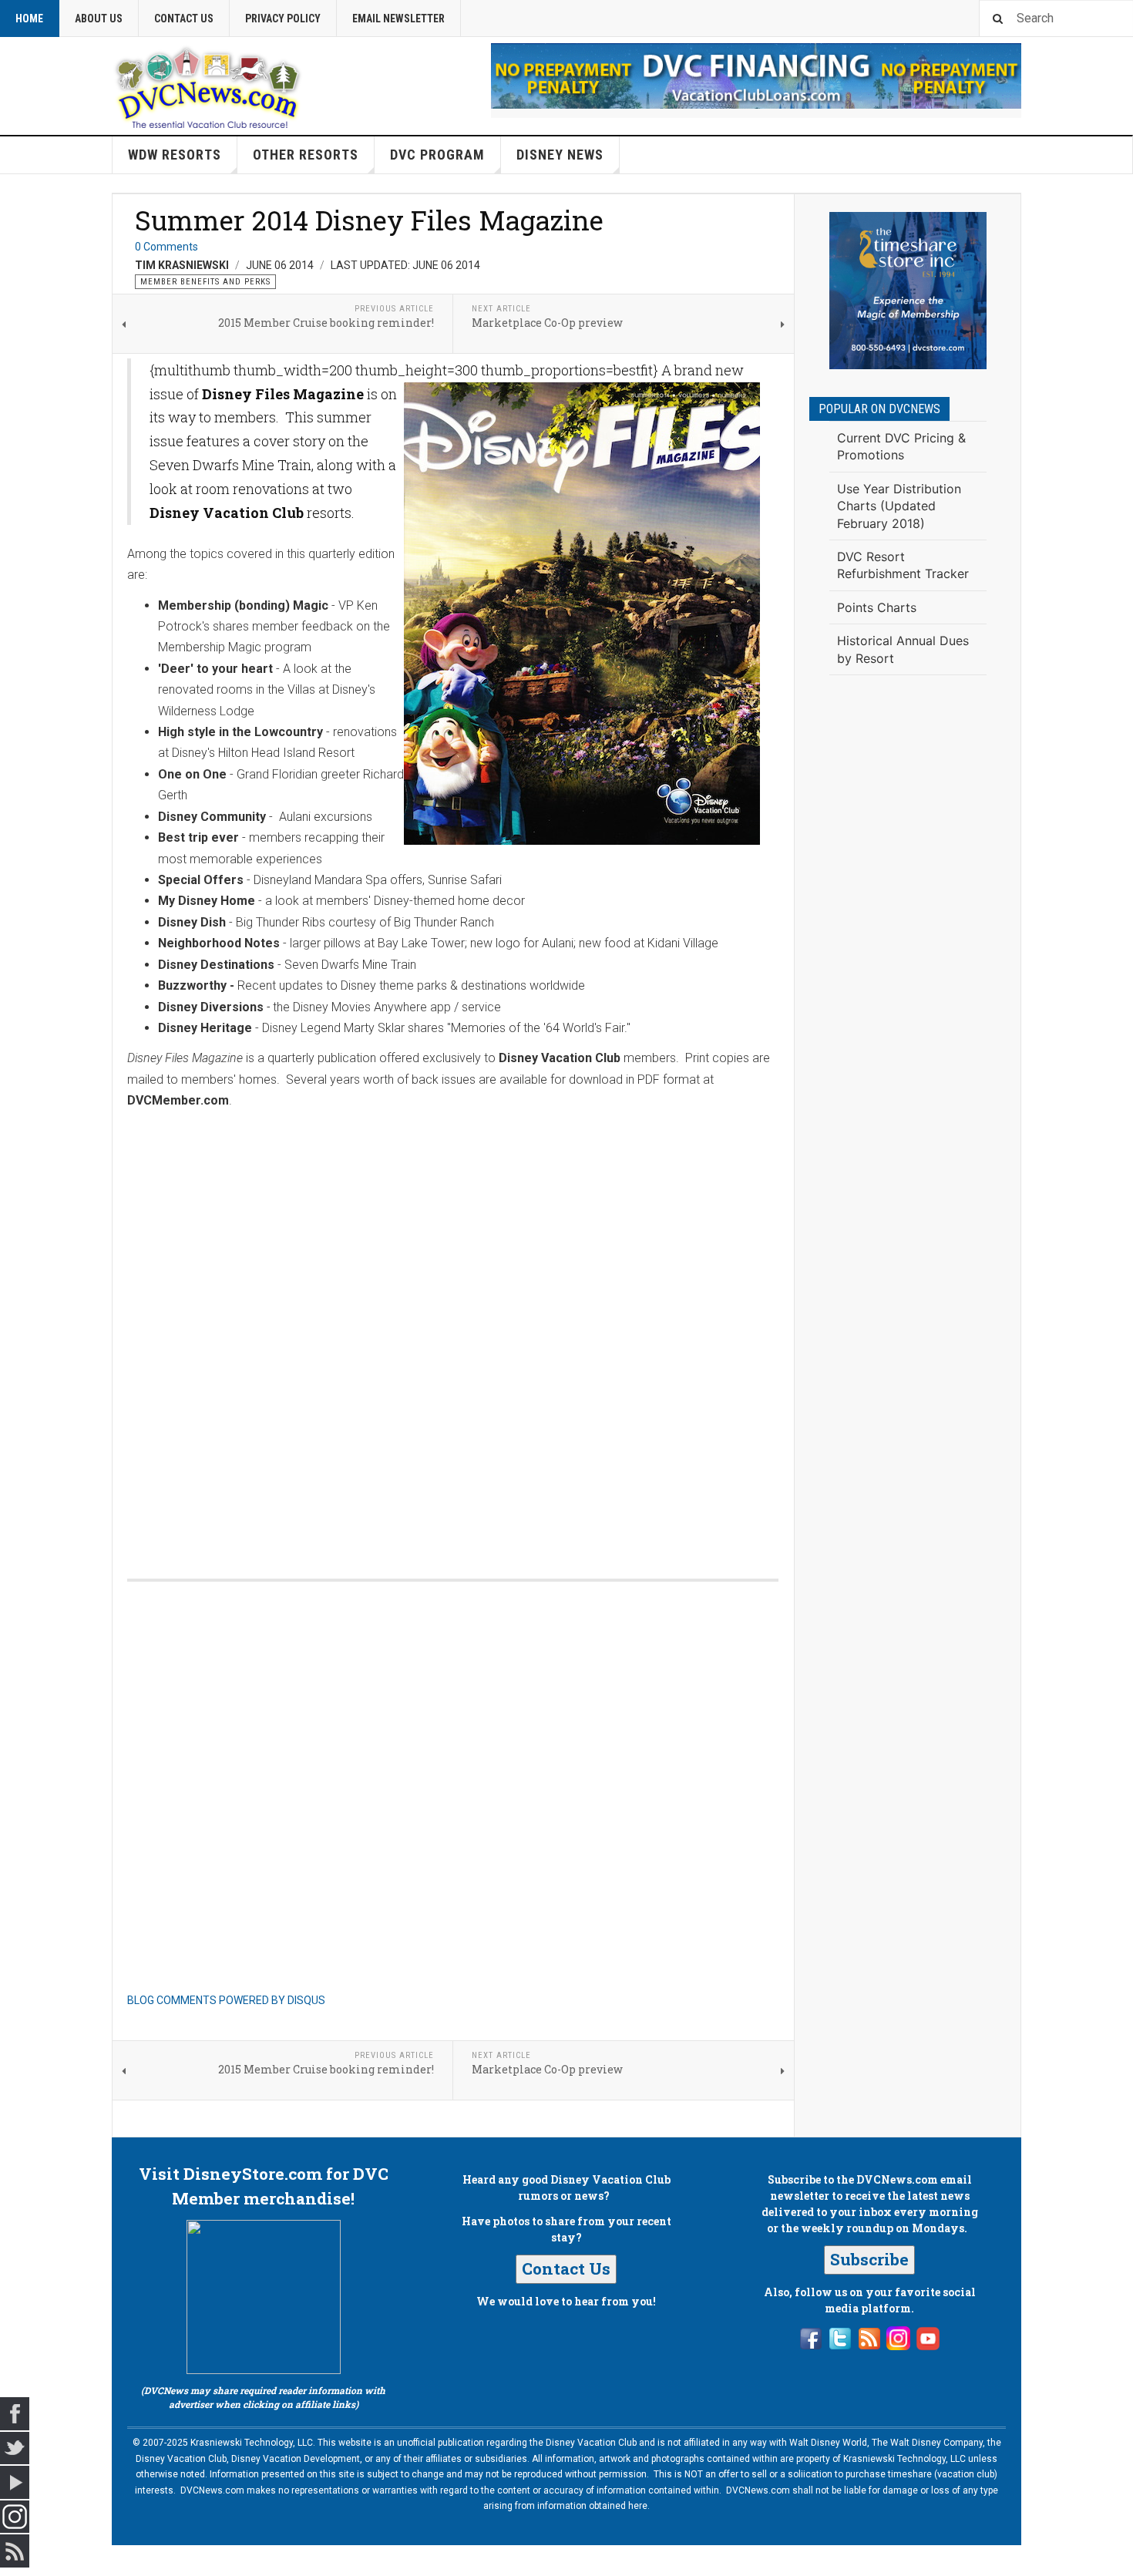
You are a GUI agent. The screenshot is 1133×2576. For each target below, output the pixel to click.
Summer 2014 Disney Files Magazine (369, 220)
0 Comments (166, 247)
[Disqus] (453, 1343)
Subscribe (869, 2259)
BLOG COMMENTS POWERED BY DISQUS (226, 2000)
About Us (99, 18)
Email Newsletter (398, 18)
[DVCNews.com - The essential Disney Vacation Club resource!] (208, 86)
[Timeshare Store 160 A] (908, 291)
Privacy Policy (283, 18)
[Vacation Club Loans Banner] (756, 76)
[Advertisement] (908, 940)
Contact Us (184, 18)
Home (29, 18)
